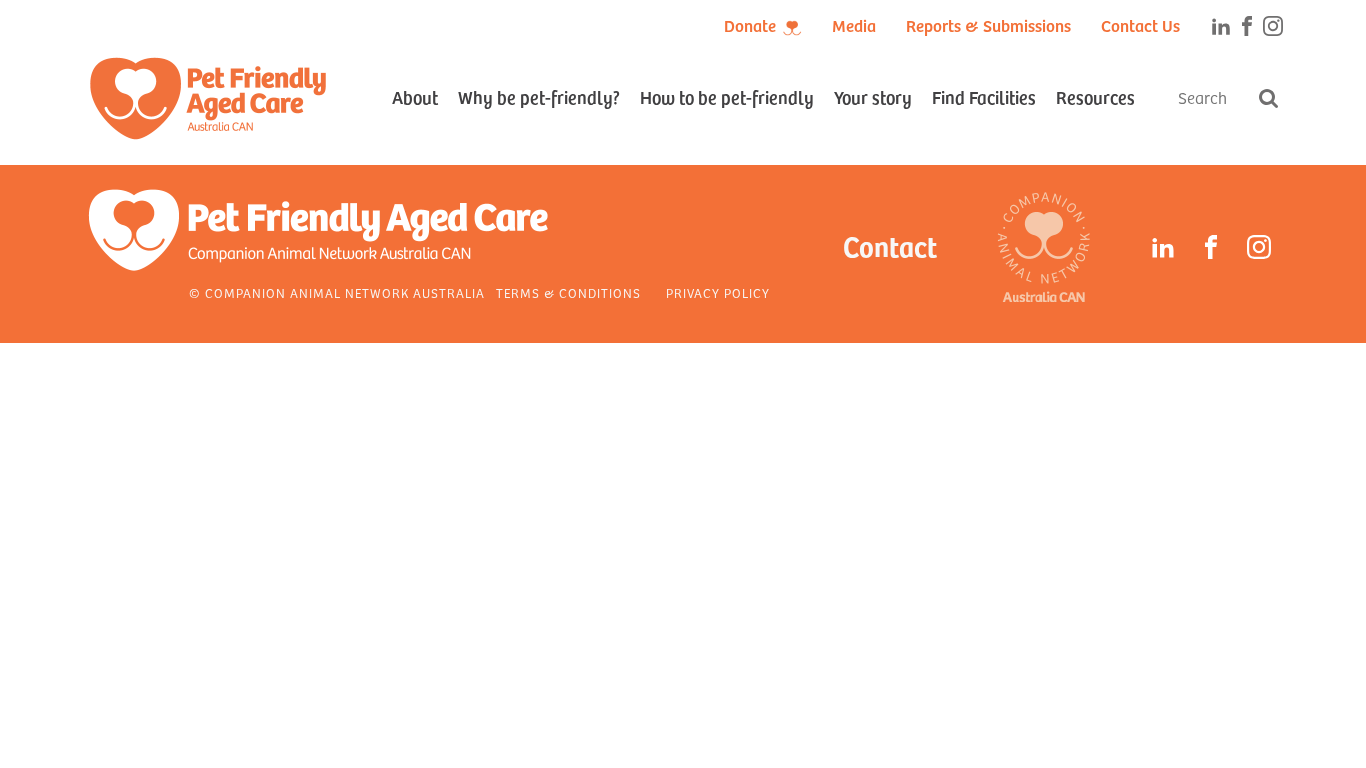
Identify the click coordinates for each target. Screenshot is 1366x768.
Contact (890, 245)
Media (854, 25)
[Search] (1268, 98)
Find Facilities (984, 96)
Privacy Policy (718, 293)
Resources (1095, 96)
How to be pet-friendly (727, 96)
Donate (750, 25)
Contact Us (1140, 25)
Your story (873, 96)
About (415, 96)
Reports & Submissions (988, 25)
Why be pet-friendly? (539, 96)
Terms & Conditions (568, 293)
